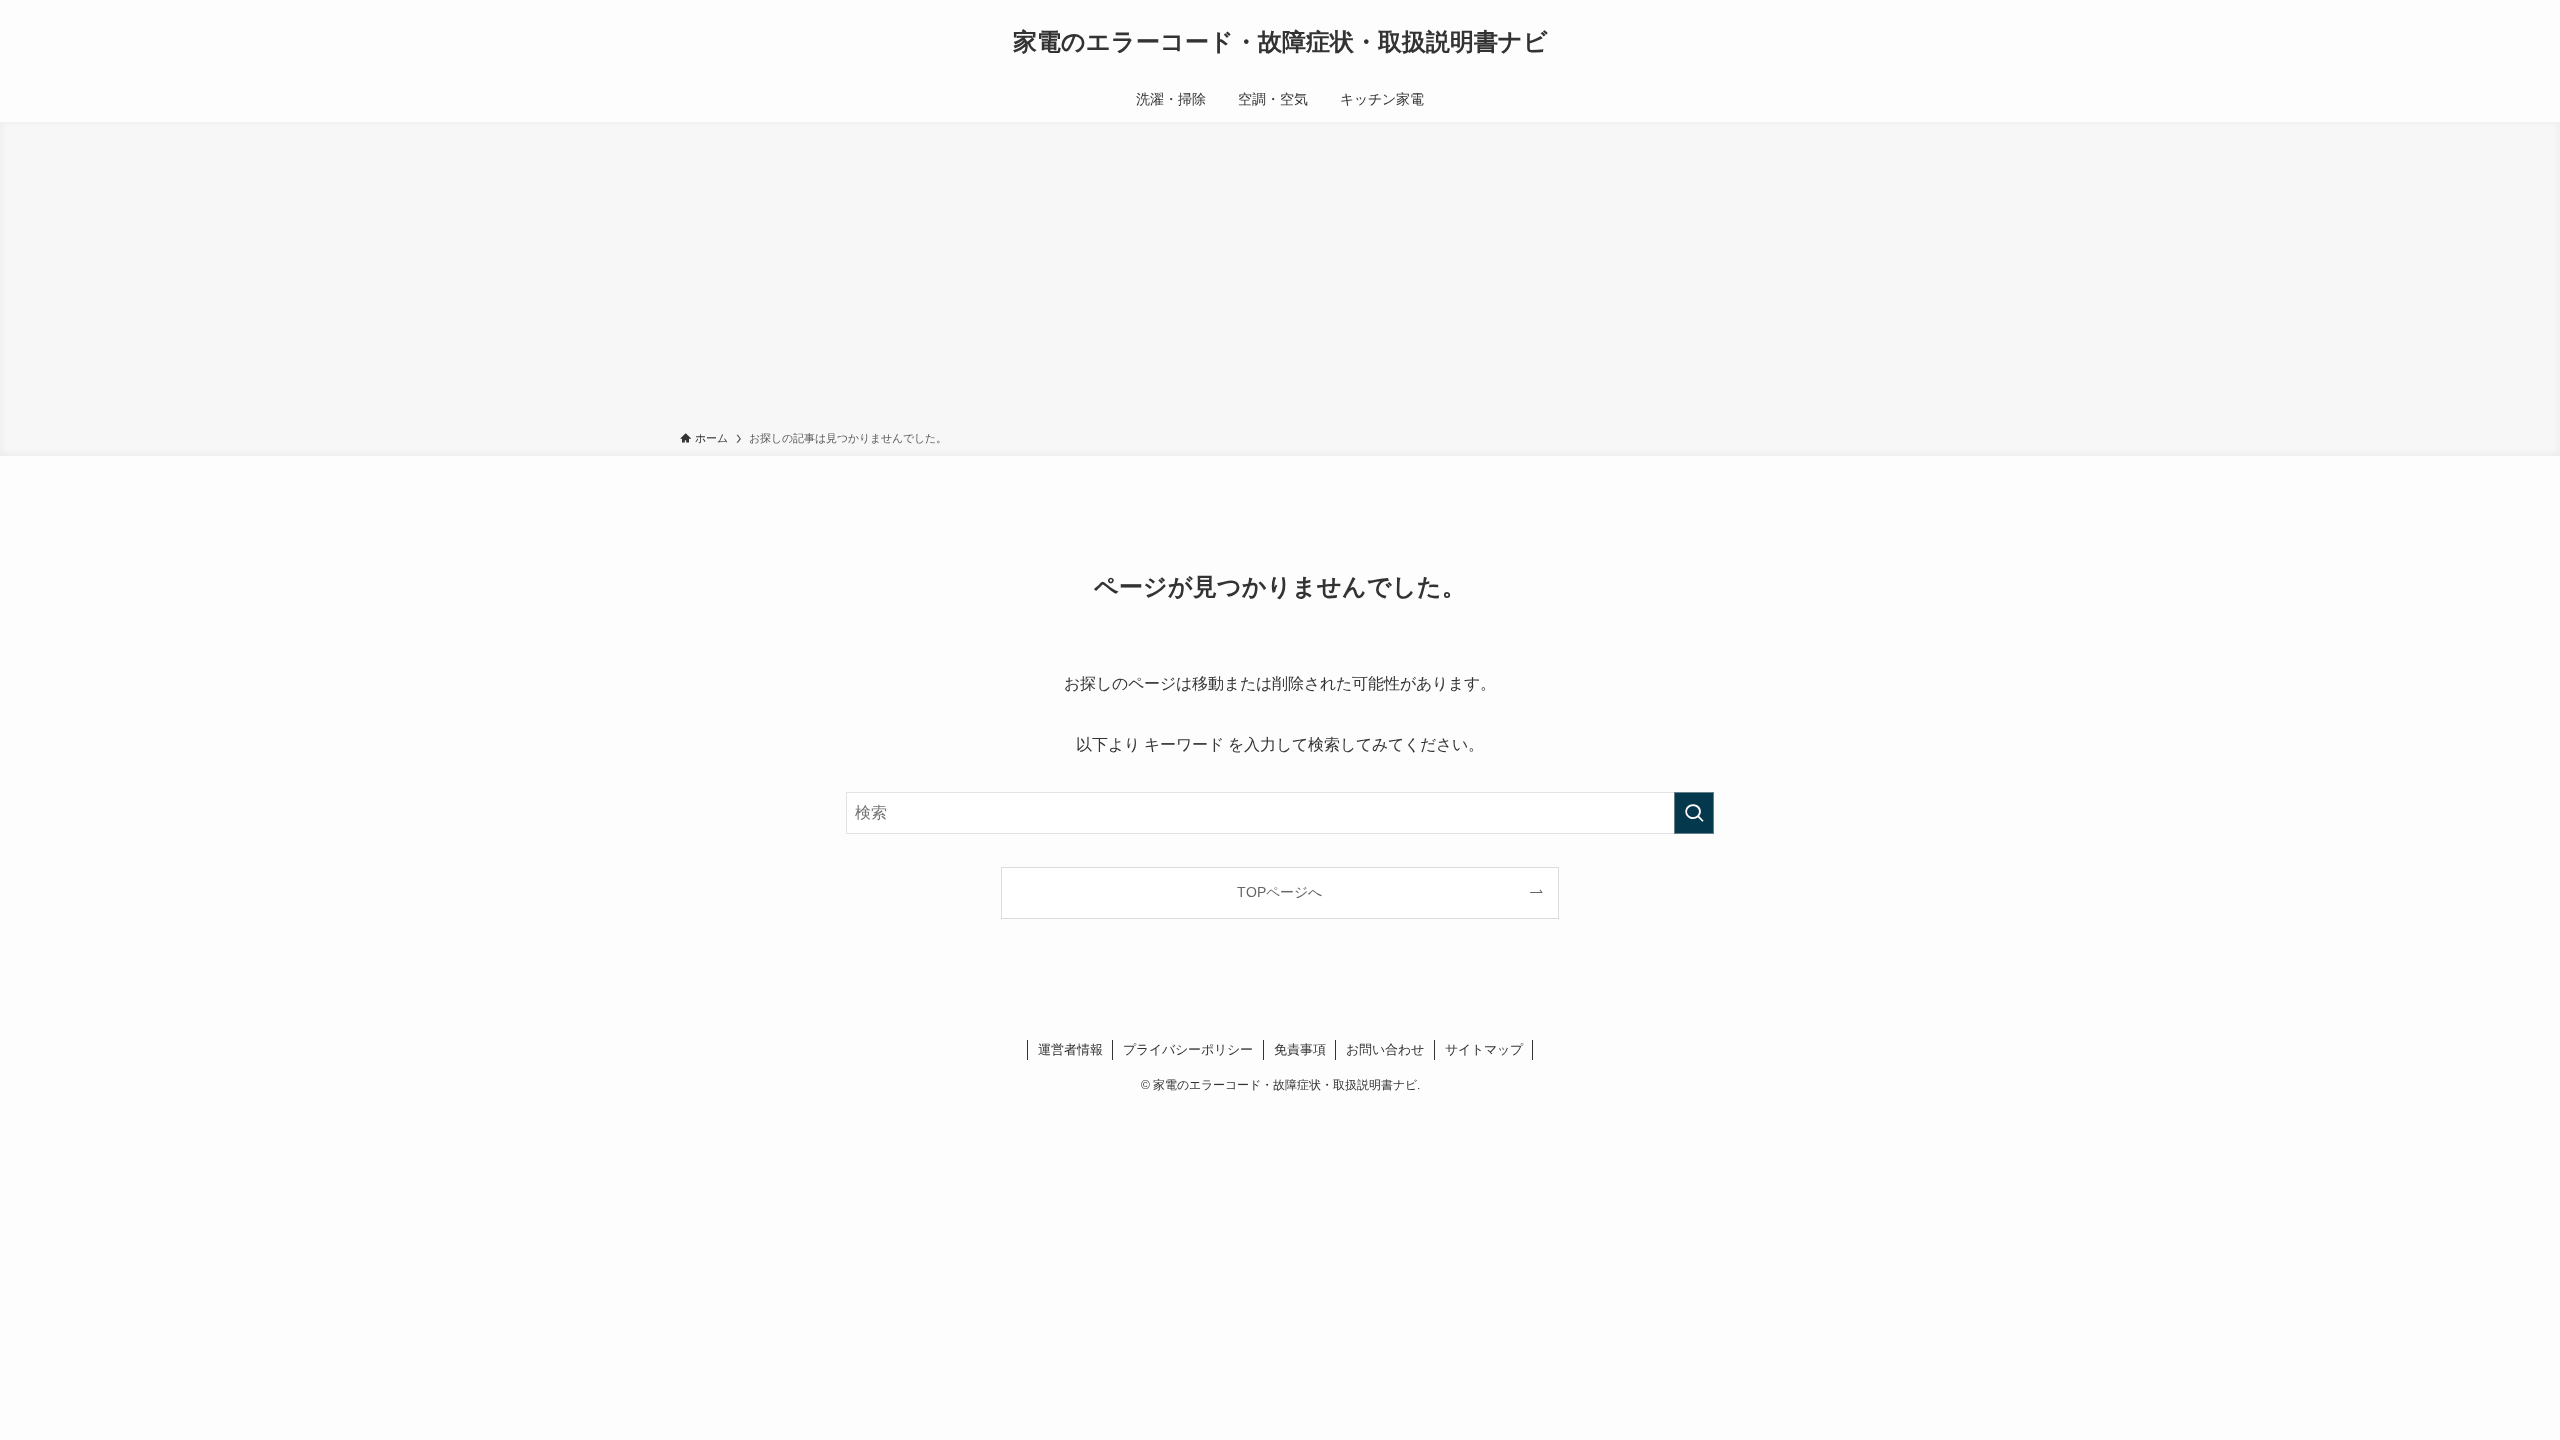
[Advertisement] (1280, 280)
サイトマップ (1484, 1049)
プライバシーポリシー (1188, 1049)
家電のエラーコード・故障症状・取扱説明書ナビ (1280, 42)
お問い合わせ (1385, 1049)
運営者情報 (1070, 1049)
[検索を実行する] (1694, 813)
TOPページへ (1279, 892)
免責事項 (1300, 1049)
